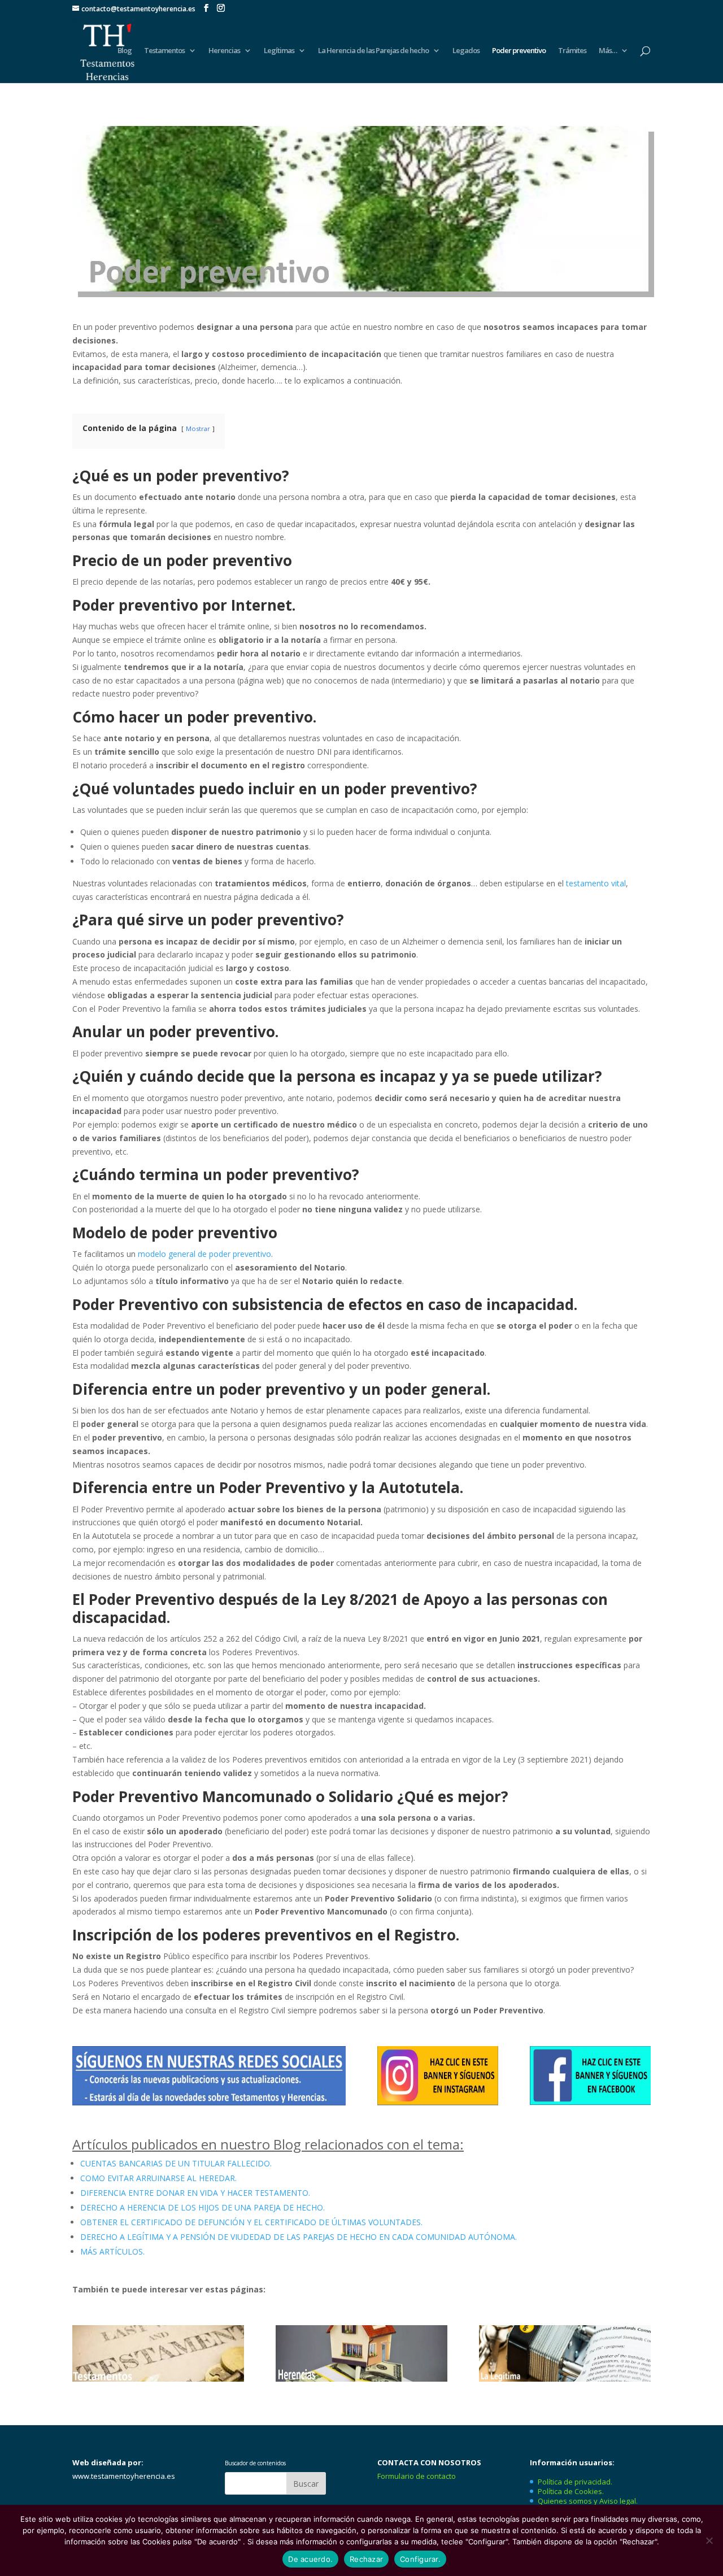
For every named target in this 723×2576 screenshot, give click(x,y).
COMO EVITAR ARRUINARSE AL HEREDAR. (158, 2178)
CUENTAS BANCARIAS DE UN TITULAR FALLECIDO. (176, 2163)
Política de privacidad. (575, 2482)
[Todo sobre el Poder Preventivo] (360, 288)
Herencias (224, 51)
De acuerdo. (310, 2559)
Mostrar (198, 428)
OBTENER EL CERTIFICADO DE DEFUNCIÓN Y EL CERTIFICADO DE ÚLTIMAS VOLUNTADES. (251, 2222)
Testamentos (164, 51)
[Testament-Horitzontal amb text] (158, 2379)
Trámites (572, 51)
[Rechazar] (709, 2540)
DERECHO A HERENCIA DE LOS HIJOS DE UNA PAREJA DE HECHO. (202, 2207)
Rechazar (366, 2559)
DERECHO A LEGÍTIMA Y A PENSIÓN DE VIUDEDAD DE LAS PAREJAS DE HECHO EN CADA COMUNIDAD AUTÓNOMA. (299, 2237)
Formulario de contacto (417, 2476)
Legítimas (279, 51)
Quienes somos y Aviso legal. (588, 2501)
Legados (466, 51)
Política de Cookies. (571, 2491)
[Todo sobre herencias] (361, 2379)
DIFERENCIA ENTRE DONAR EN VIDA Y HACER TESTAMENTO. (195, 2193)
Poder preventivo (519, 51)
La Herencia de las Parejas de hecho (373, 51)
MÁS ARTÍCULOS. (112, 2251)
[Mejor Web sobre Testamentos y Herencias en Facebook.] (590, 2102)
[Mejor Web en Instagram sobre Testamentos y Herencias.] (438, 2102)
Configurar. (420, 2559)
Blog (125, 51)
